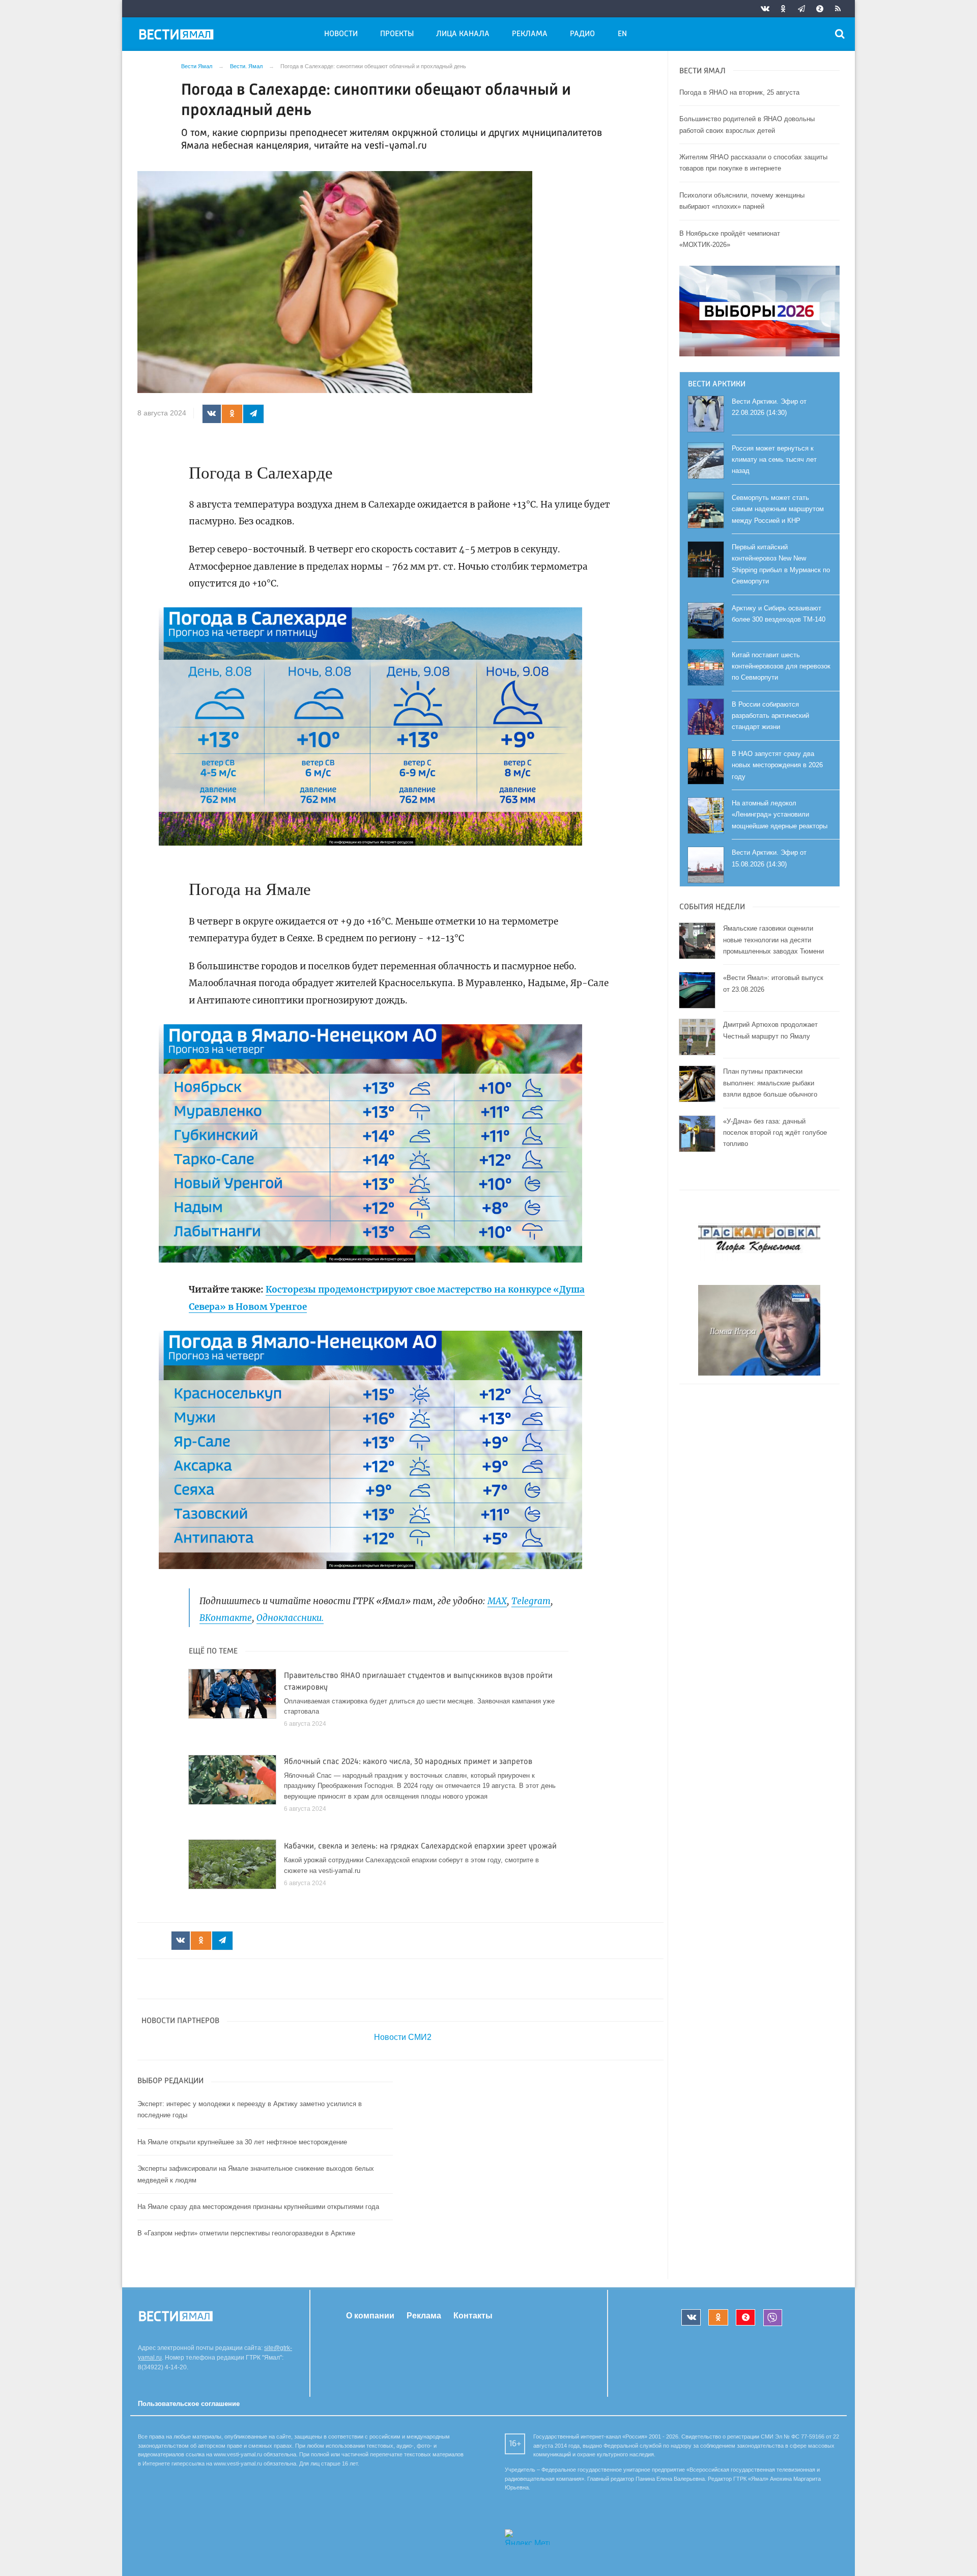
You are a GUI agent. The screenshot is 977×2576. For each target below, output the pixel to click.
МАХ (497, 1601)
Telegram (531, 1601)
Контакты (473, 2316)
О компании (370, 2316)
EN (622, 34)
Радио (582, 34)
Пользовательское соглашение (189, 2404)
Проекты (397, 34)
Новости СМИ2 (403, 2037)
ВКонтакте (226, 1618)
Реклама (530, 34)
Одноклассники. (290, 1618)
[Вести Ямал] (178, 36)
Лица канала (463, 34)
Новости (341, 34)
